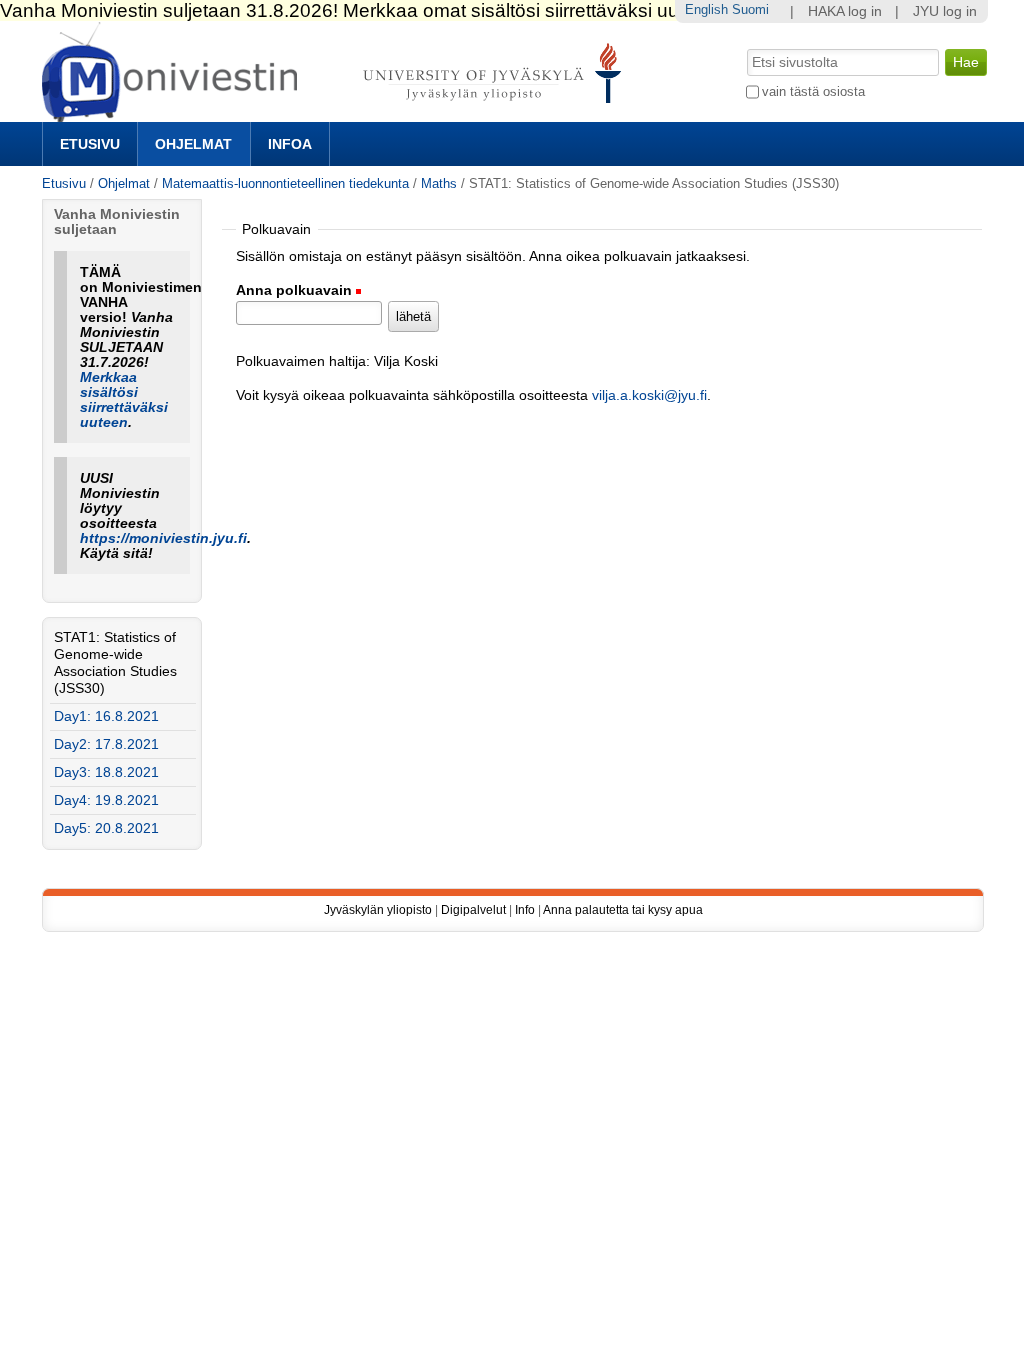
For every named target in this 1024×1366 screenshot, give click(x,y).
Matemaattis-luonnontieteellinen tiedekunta (285, 183)
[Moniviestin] (337, 113)
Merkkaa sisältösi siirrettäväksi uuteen (124, 400)
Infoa (290, 144)
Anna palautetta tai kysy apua (623, 910)
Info (525, 910)
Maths (439, 183)
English (706, 9)
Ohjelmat (193, 144)
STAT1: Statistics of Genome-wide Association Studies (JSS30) (115, 663)
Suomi (750, 9)
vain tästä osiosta (813, 91)
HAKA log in (845, 11)
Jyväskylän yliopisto (378, 910)
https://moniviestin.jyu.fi (163, 538)
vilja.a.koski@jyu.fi (649, 395)
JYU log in (945, 11)
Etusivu (90, 144)
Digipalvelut (473, 910)
